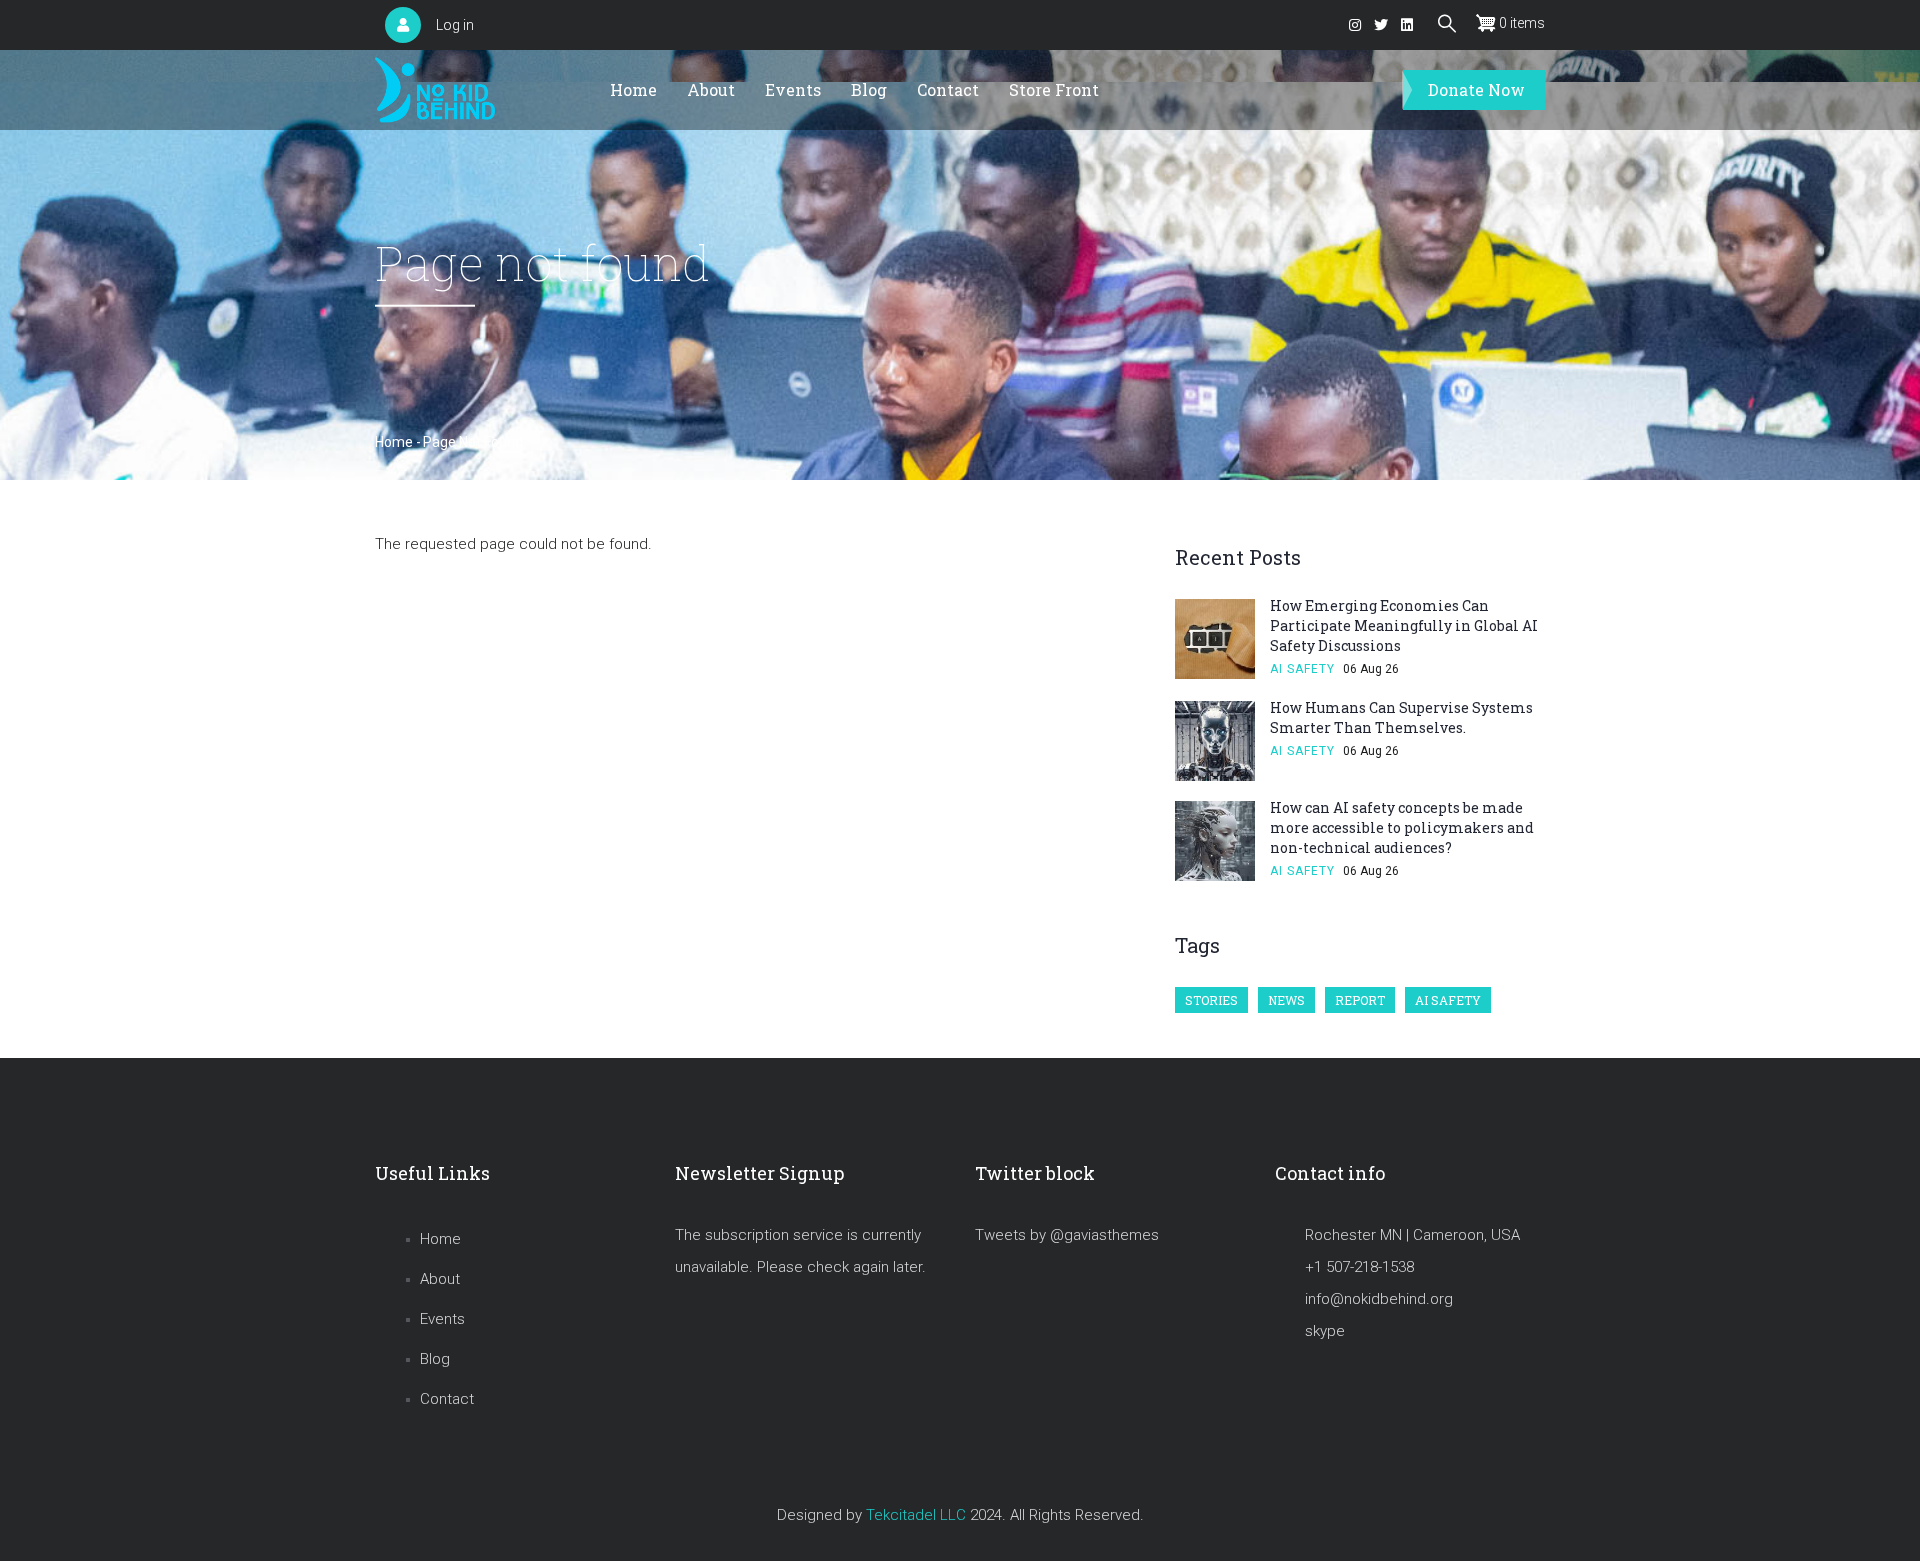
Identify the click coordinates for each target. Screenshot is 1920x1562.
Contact (948, 89)
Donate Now (1476, 89)
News (1286, 1000)
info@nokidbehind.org (1379, 1299)
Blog (869, 89)
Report (1360, 1000)
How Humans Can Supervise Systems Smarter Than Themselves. (1401, 717)
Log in (455, 25)
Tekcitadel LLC (916, 1515)
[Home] (435, 90)
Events (793, 89)
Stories (1211, 1000)
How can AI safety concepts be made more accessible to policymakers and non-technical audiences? (1402, 827)
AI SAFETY (1302, 669)
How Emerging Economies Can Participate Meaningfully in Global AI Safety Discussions (1404, 625)
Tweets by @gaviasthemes (1067, 1235)
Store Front (1054, 89)
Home (633, 89)
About (711, 89)
